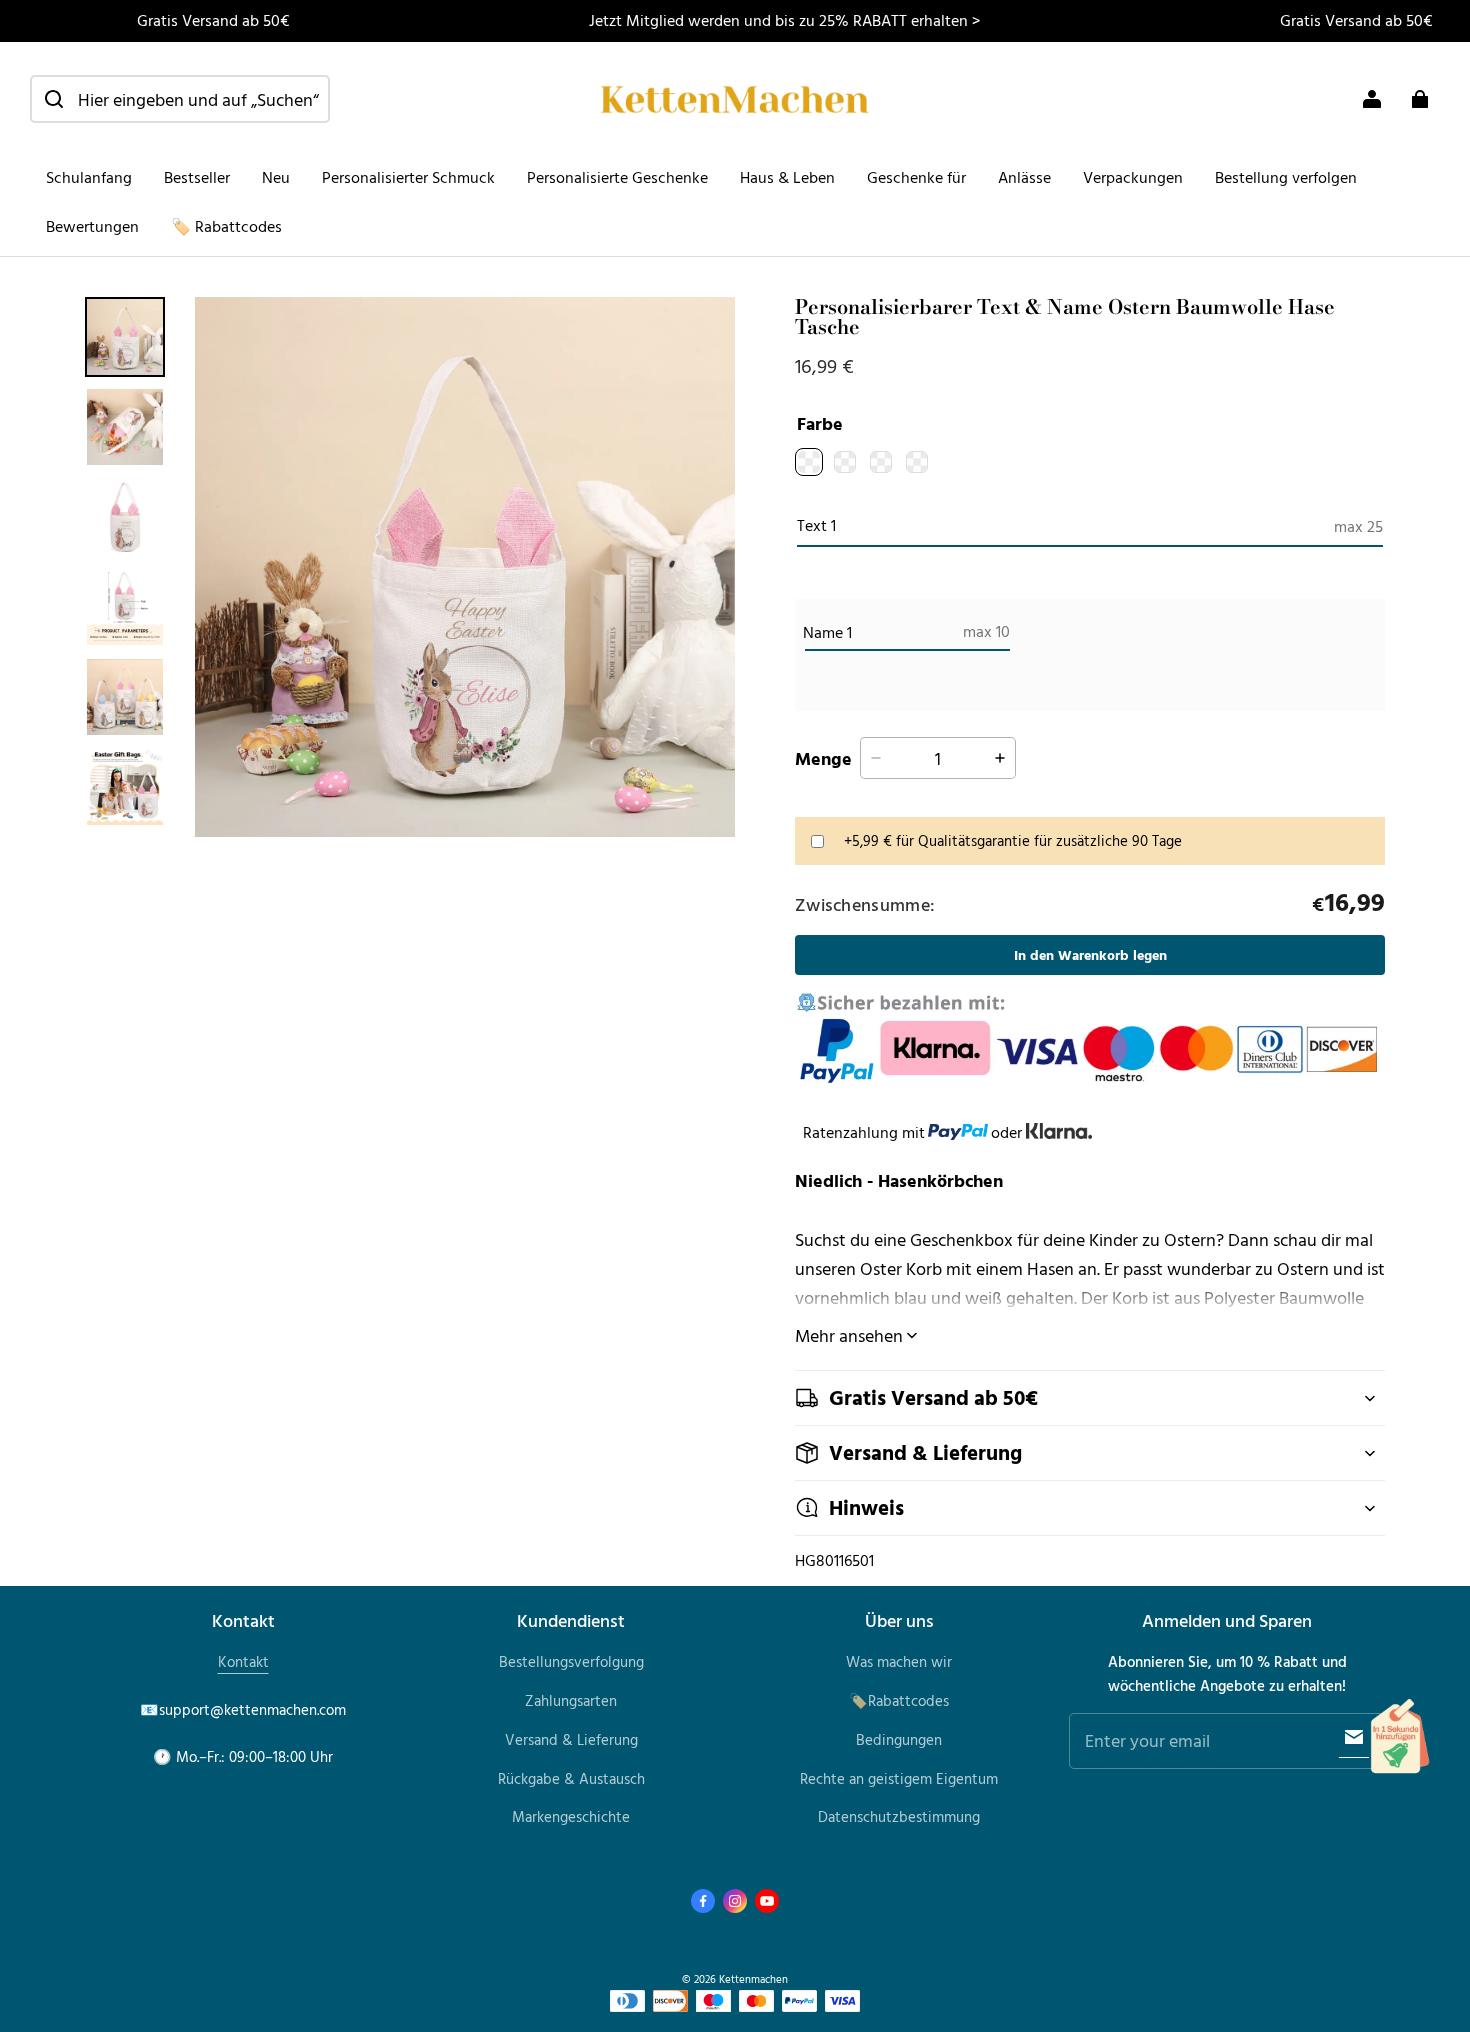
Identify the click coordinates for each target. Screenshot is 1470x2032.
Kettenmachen (753, 1978)
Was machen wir (899, 1661)
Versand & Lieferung (571, 1739)
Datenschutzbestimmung (899, 1816)
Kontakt (243, 1661)
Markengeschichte (571, 1816)
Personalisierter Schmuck (408, 177)
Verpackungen (1133, 177)
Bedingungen (899, 1739)
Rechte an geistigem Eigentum (899, 1778)
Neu (276, 177)
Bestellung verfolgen (1286, 177)
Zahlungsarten (571, 1700)
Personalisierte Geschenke (617, 177)
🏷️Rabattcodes (899, 1700)
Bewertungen (92, 226)
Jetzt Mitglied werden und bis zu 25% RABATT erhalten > (784, 20)
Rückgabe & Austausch (571, 1778)
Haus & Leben (787, 177)
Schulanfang (89, 177)
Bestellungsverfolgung (571, 1661)
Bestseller (197, 177)
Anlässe (1024, 177)
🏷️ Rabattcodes (226, 226)
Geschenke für (916, 177)
